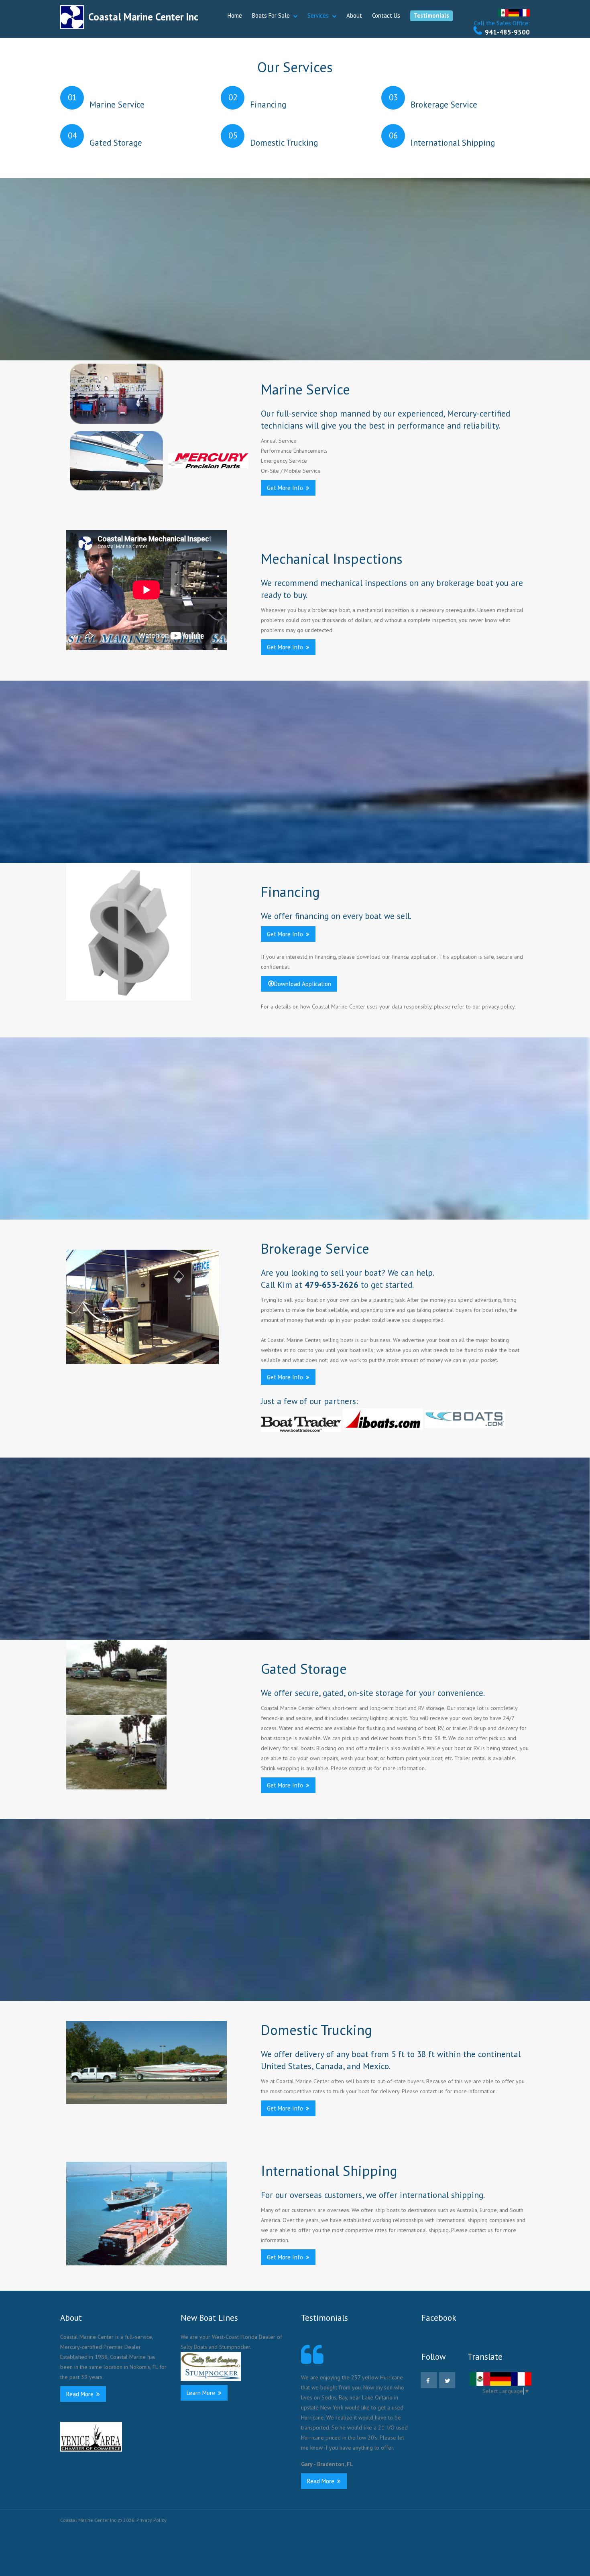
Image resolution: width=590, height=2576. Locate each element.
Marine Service (117, 105)
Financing (268, 105)
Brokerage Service (444, 105)
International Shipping (453, 143)
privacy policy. (499, 1006)
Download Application (303, 984)
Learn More (202, 2393)
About (354, 15)
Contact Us (386, 15)
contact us (361, 1768)
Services (318, 15)
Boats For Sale (271, 15)
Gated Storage (116, 143)
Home (235, 15)
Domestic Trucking (284, 143)
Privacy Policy (152, 2520)
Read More (81, 2394)
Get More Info (286, 488)
